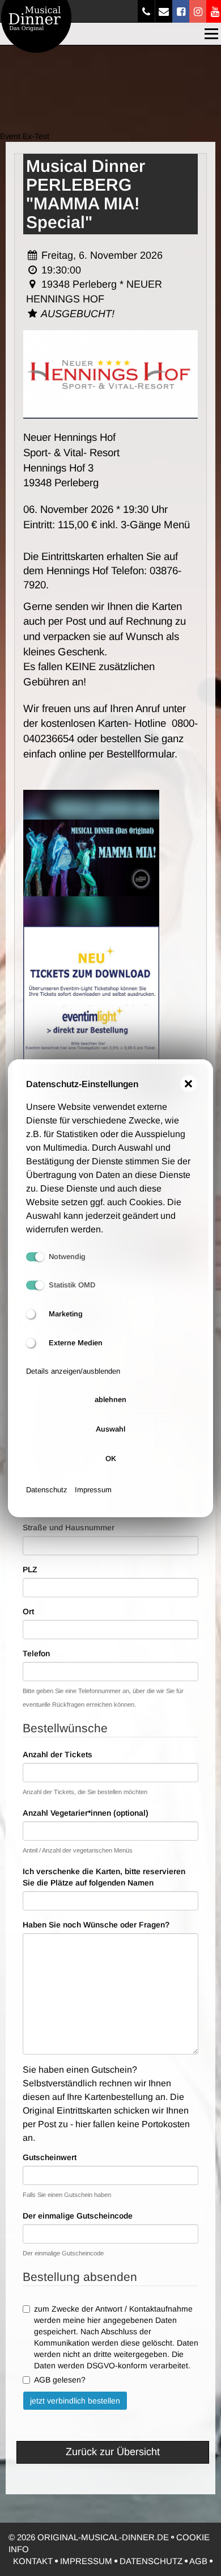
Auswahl (110, 1429)
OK (111, 1459)
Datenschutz (47, 1490)
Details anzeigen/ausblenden (73, 1371)
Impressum (93, 1490)
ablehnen (110, 1399)
